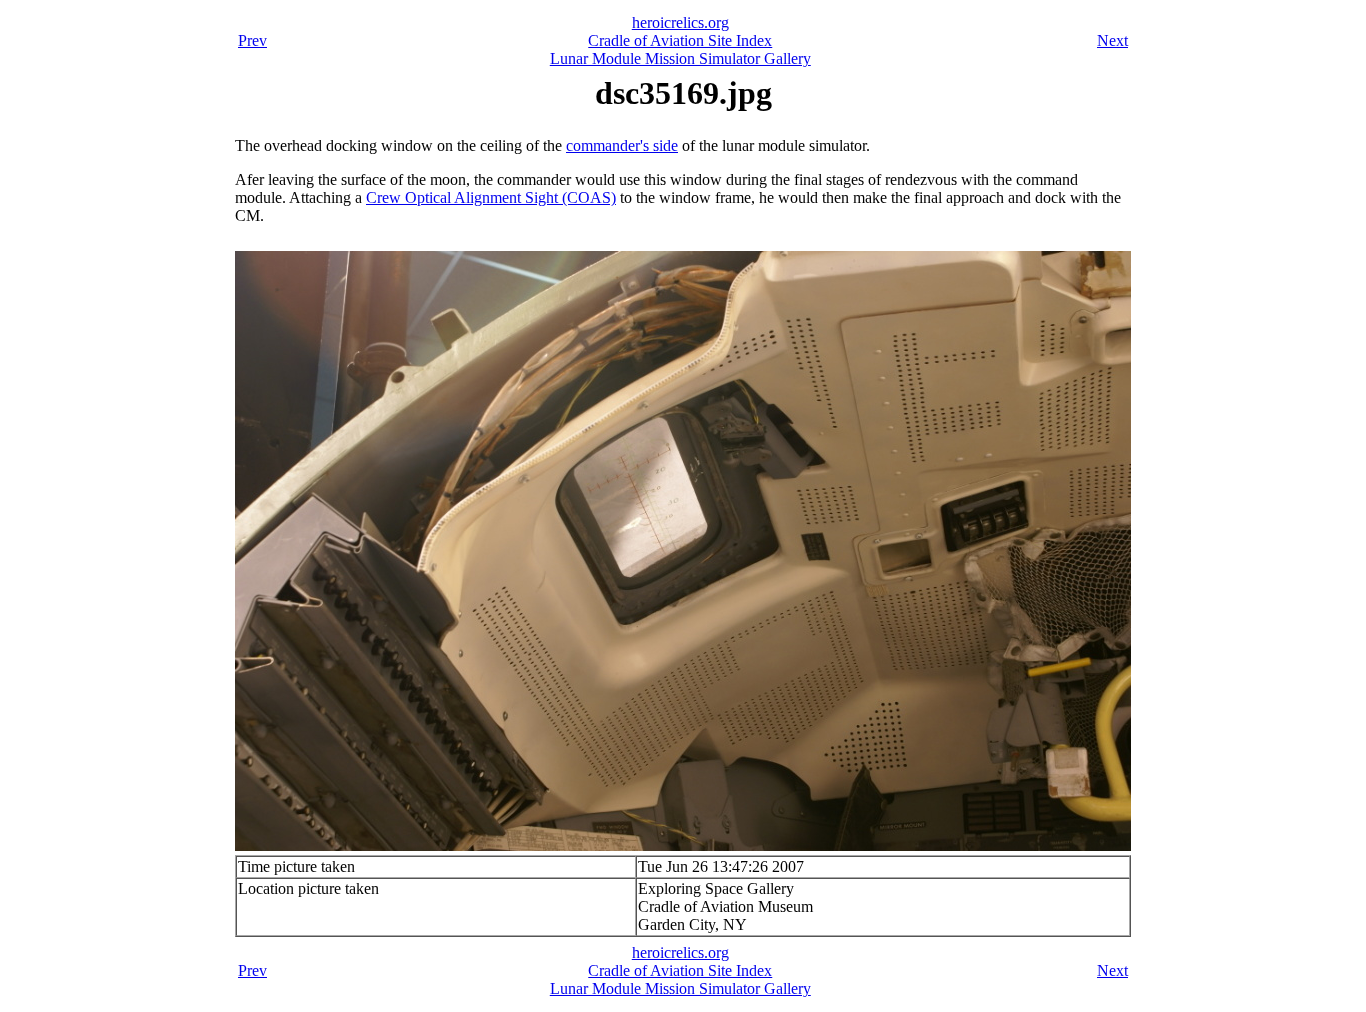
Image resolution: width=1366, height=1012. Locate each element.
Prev (252, 40)
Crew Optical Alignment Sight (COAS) (491, 197)
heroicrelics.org (680, 22)
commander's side (622, 145)
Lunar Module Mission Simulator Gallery (680, 58)
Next (1112, 40)
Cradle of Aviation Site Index (680, 40)
